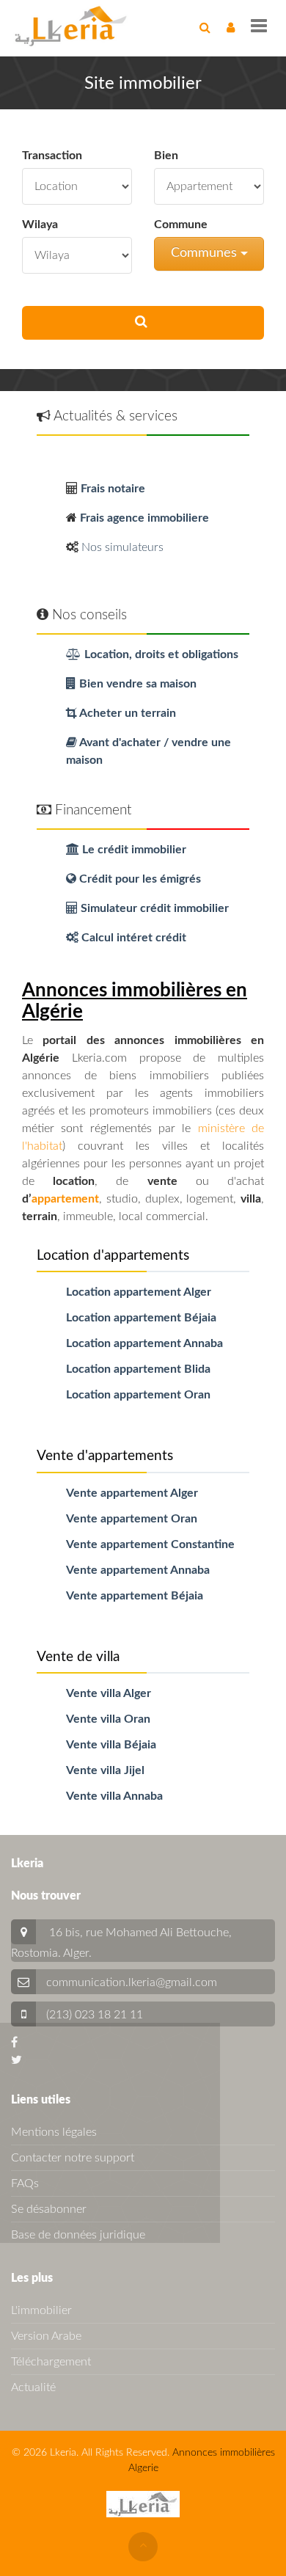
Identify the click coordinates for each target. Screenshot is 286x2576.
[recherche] (205, 28)
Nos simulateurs (122, 547)
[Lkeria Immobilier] (71, 26)
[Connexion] (231, 28)
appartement (65, 1199)
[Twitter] (16, 2060)
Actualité (33, 2387)
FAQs (25, 2183)
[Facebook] (14, 2043)
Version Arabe (46, 2336)
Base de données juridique (78, 2235)
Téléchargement (51, 2362)
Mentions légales (54, 2132)
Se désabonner (49, 2209)
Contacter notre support (73, 2158)
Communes (206, 253)
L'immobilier (41, 2310)
